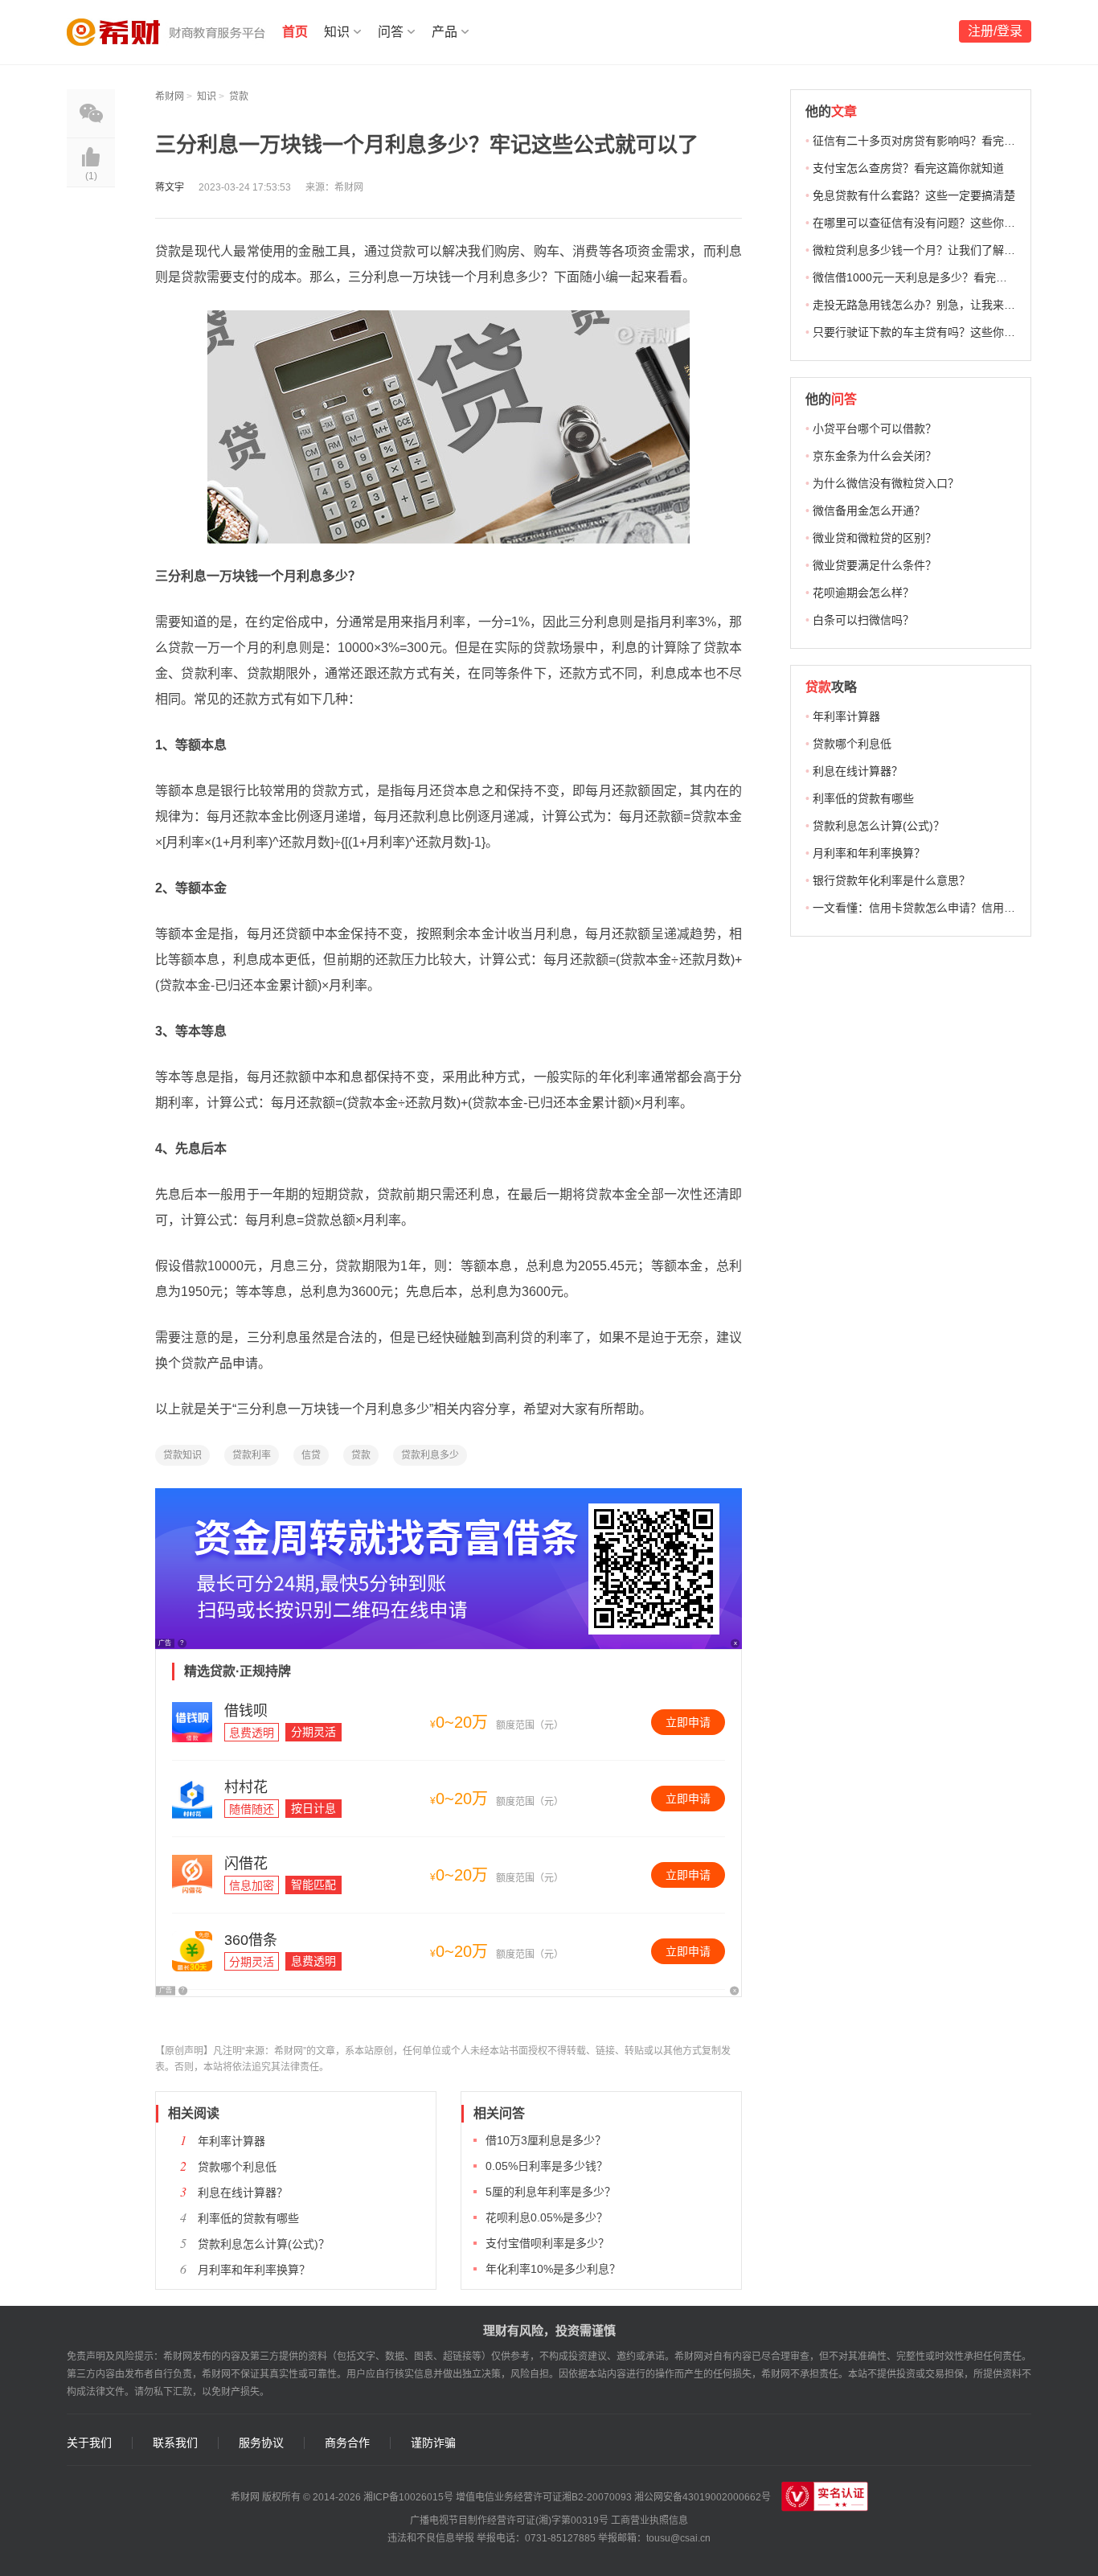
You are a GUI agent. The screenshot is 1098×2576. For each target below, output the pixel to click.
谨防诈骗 (433, 2443)
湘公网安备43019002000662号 (703, 2497)
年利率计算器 (231, 2141)
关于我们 (89, 2443)
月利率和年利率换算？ (254, 2270)
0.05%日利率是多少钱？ (547, 2166)
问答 (391, 32)
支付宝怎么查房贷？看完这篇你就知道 (908, 168)
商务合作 (347, 2443)
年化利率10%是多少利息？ (553, 2269)
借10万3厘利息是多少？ (546, 2140)
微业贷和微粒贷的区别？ (875, 538)
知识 (337, 32)
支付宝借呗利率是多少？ (547, 2243)
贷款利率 (252, 1455)
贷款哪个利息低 (237, 2167)
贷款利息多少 (430, 1455)
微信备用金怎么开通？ (869, 511)
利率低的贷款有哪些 (248, 2218)
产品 (445, 32)
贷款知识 (182, 1455)
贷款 (239, 96)
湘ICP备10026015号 (408, 2497)
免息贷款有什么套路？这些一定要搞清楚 (914, 195)
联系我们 (175, 2443)
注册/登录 (995, 31)
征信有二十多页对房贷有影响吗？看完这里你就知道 (942, 141)
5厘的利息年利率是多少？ (551, 2192)
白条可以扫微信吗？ (863, 620)
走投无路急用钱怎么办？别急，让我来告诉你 (925, 305)
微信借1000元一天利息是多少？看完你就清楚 (927, 277)
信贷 (311, 1455)
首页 (295, 32)
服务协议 (261, 2443)
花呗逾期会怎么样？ (863, 593)
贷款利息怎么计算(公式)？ (264, 2244)
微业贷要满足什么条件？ (875, 565)
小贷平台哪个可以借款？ (875, 429)
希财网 (170, 96)
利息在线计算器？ (243, 2192)
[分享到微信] (91, 113)
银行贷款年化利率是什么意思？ (891, 880)
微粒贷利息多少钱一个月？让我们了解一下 (920, 250)
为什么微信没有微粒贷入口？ (886, 483)
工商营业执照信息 (649, 2521)
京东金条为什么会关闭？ (875, 456)
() (91, 176)
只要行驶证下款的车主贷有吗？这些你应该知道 (931, 332)
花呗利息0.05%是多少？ (547, 2217)
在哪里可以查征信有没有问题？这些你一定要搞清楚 (942, 223)
